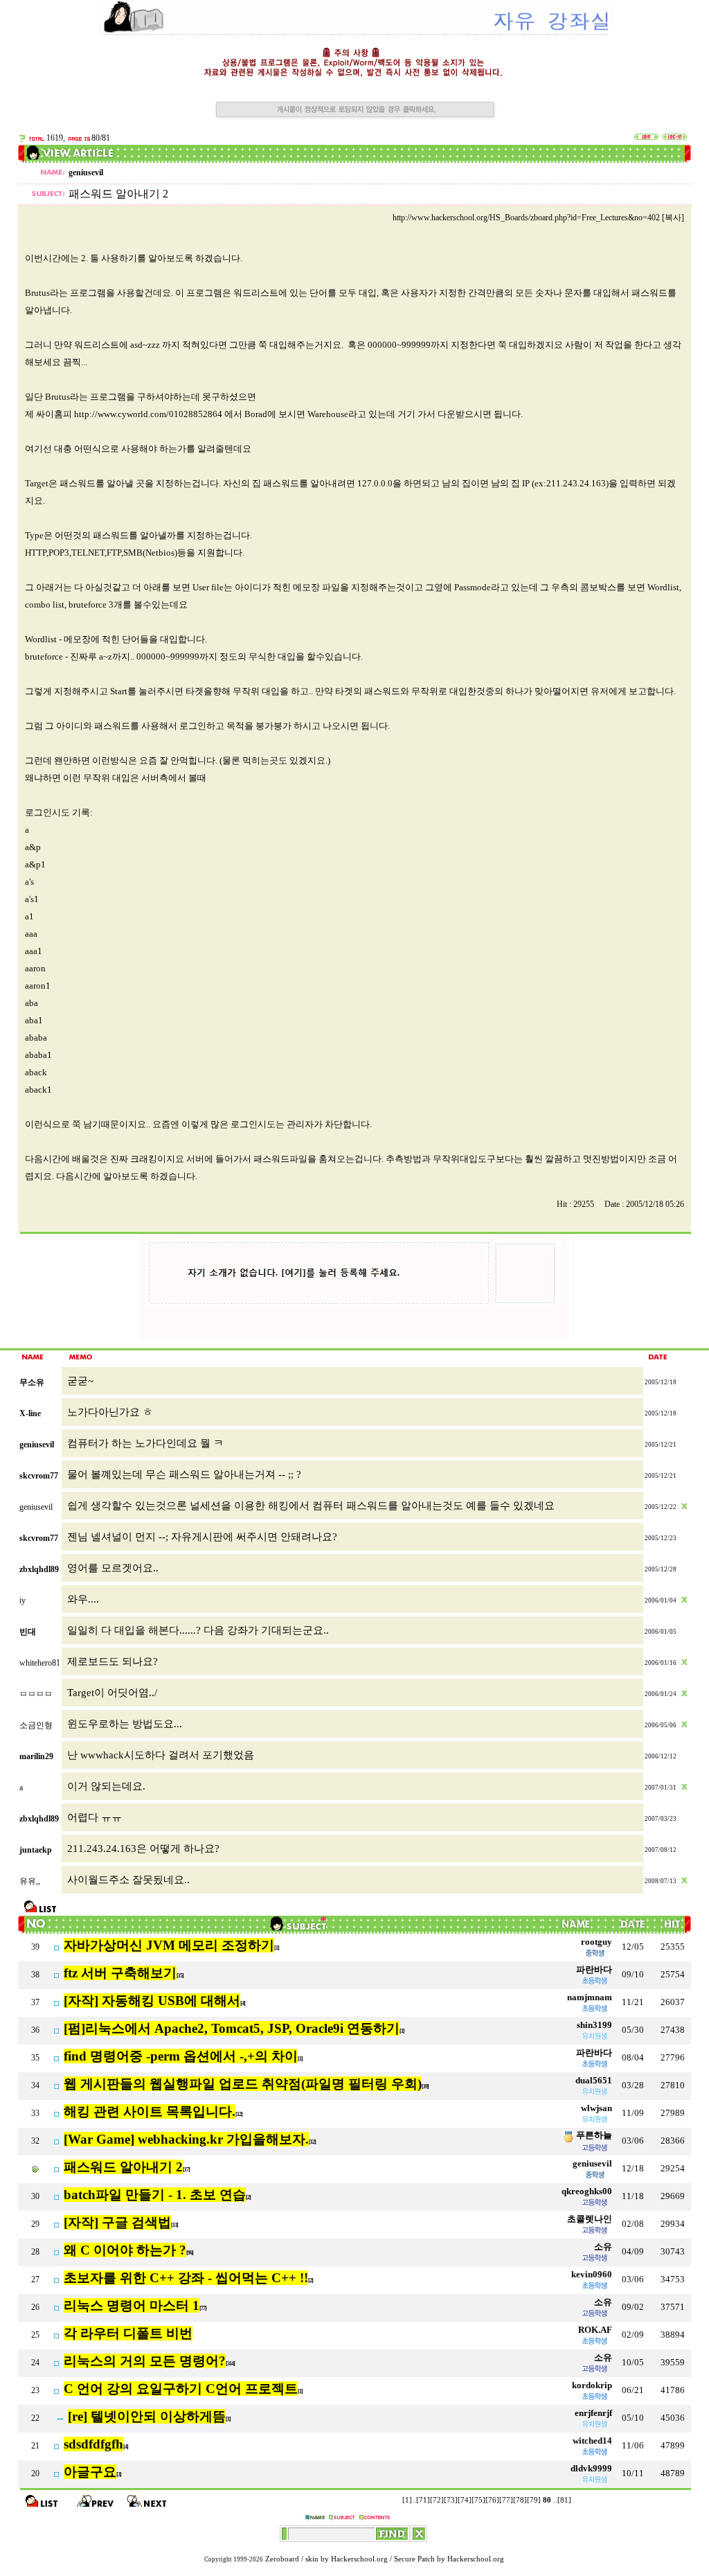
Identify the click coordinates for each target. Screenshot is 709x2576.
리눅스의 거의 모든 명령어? (145, 2361)
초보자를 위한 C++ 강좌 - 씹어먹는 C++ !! (186, 2278)
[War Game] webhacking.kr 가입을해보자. (186, 2139)
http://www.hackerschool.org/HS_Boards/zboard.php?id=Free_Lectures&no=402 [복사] (538, 218)
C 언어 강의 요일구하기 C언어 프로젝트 (181, 2389)
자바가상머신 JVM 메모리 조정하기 (169, 1945)
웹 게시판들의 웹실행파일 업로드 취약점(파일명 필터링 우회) (243, 2084)
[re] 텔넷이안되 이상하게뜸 (147, 2416)
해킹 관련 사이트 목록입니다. (150, 2111)
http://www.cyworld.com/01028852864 (148, 414)
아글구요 (90, 2472)
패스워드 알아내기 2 (123, 2167)
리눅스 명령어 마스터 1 (132, 2305)
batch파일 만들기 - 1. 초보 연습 (155, 2195)
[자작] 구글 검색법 (117, 2222)
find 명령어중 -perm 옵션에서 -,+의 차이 (181, 2056)
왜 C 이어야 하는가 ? (125, 2250)
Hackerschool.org (359, 2559)
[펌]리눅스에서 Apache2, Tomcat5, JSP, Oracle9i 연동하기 (232, 2028)
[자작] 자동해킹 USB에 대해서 (152, 2001)
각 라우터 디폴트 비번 (128, 2333)
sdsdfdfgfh (93, 2444)
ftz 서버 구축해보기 (120, 1973)
